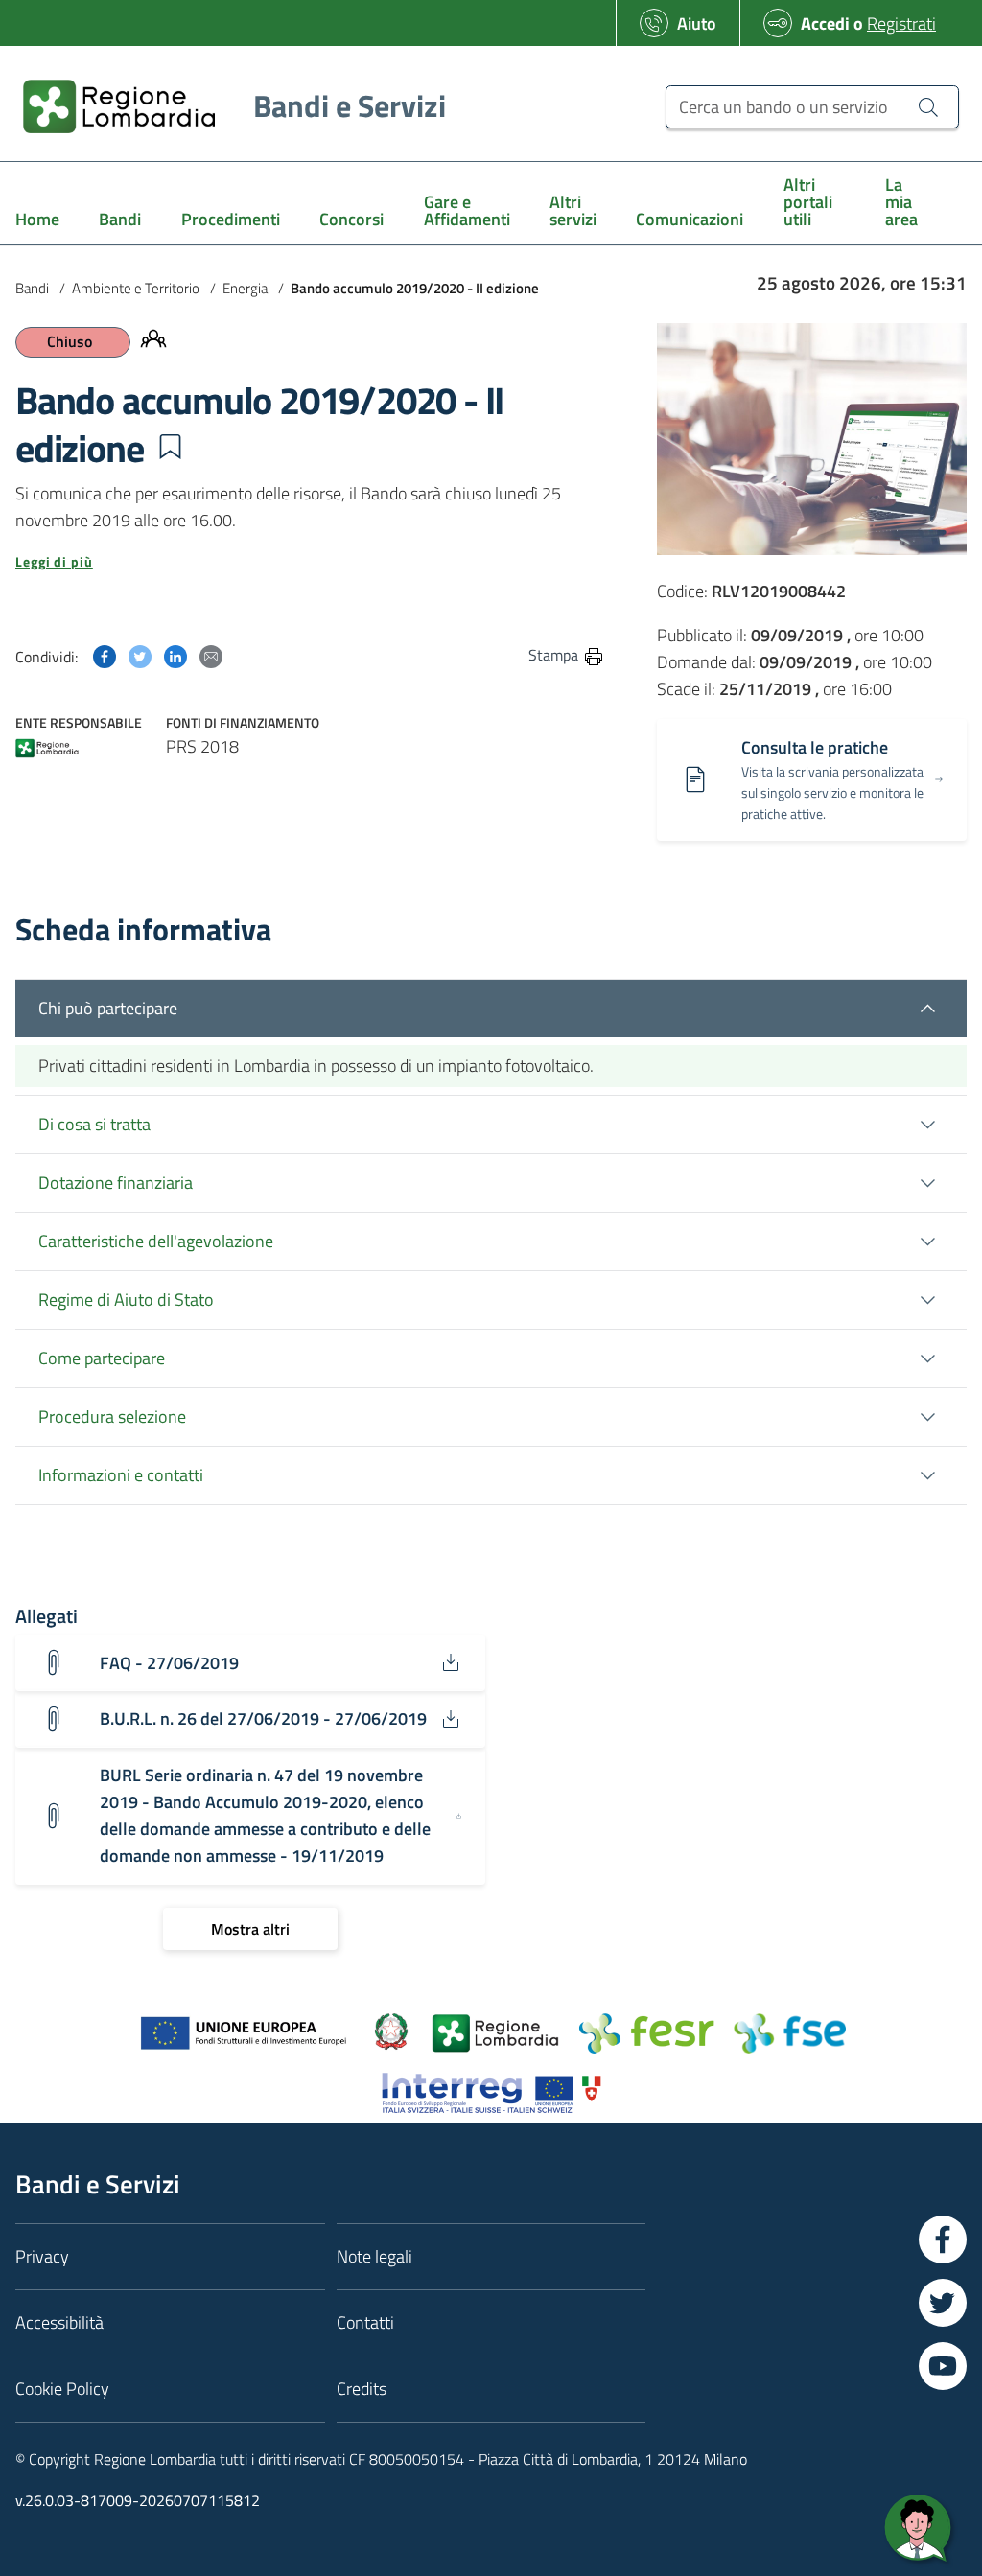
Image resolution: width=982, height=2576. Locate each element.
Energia (245, 288)
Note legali (374, 2256)
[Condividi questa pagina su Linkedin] (175, 654)
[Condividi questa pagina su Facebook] (105, 654)
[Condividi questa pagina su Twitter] (140, 654)
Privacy (42, 2256)
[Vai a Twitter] (943, 2303)
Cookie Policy (62, 2389)
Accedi (825, 23)
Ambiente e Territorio (136, 288)
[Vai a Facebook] (943, 2239)
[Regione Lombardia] (47, 750)
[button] (170, 447)
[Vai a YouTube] (943, 2366)
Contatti (365, 2322)
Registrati (901, 23)
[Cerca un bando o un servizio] (928, 106)
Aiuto (697, 23)
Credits (362, 2389)
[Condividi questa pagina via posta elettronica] (211, 654)
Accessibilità (59, 2322)
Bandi (32, 288)
